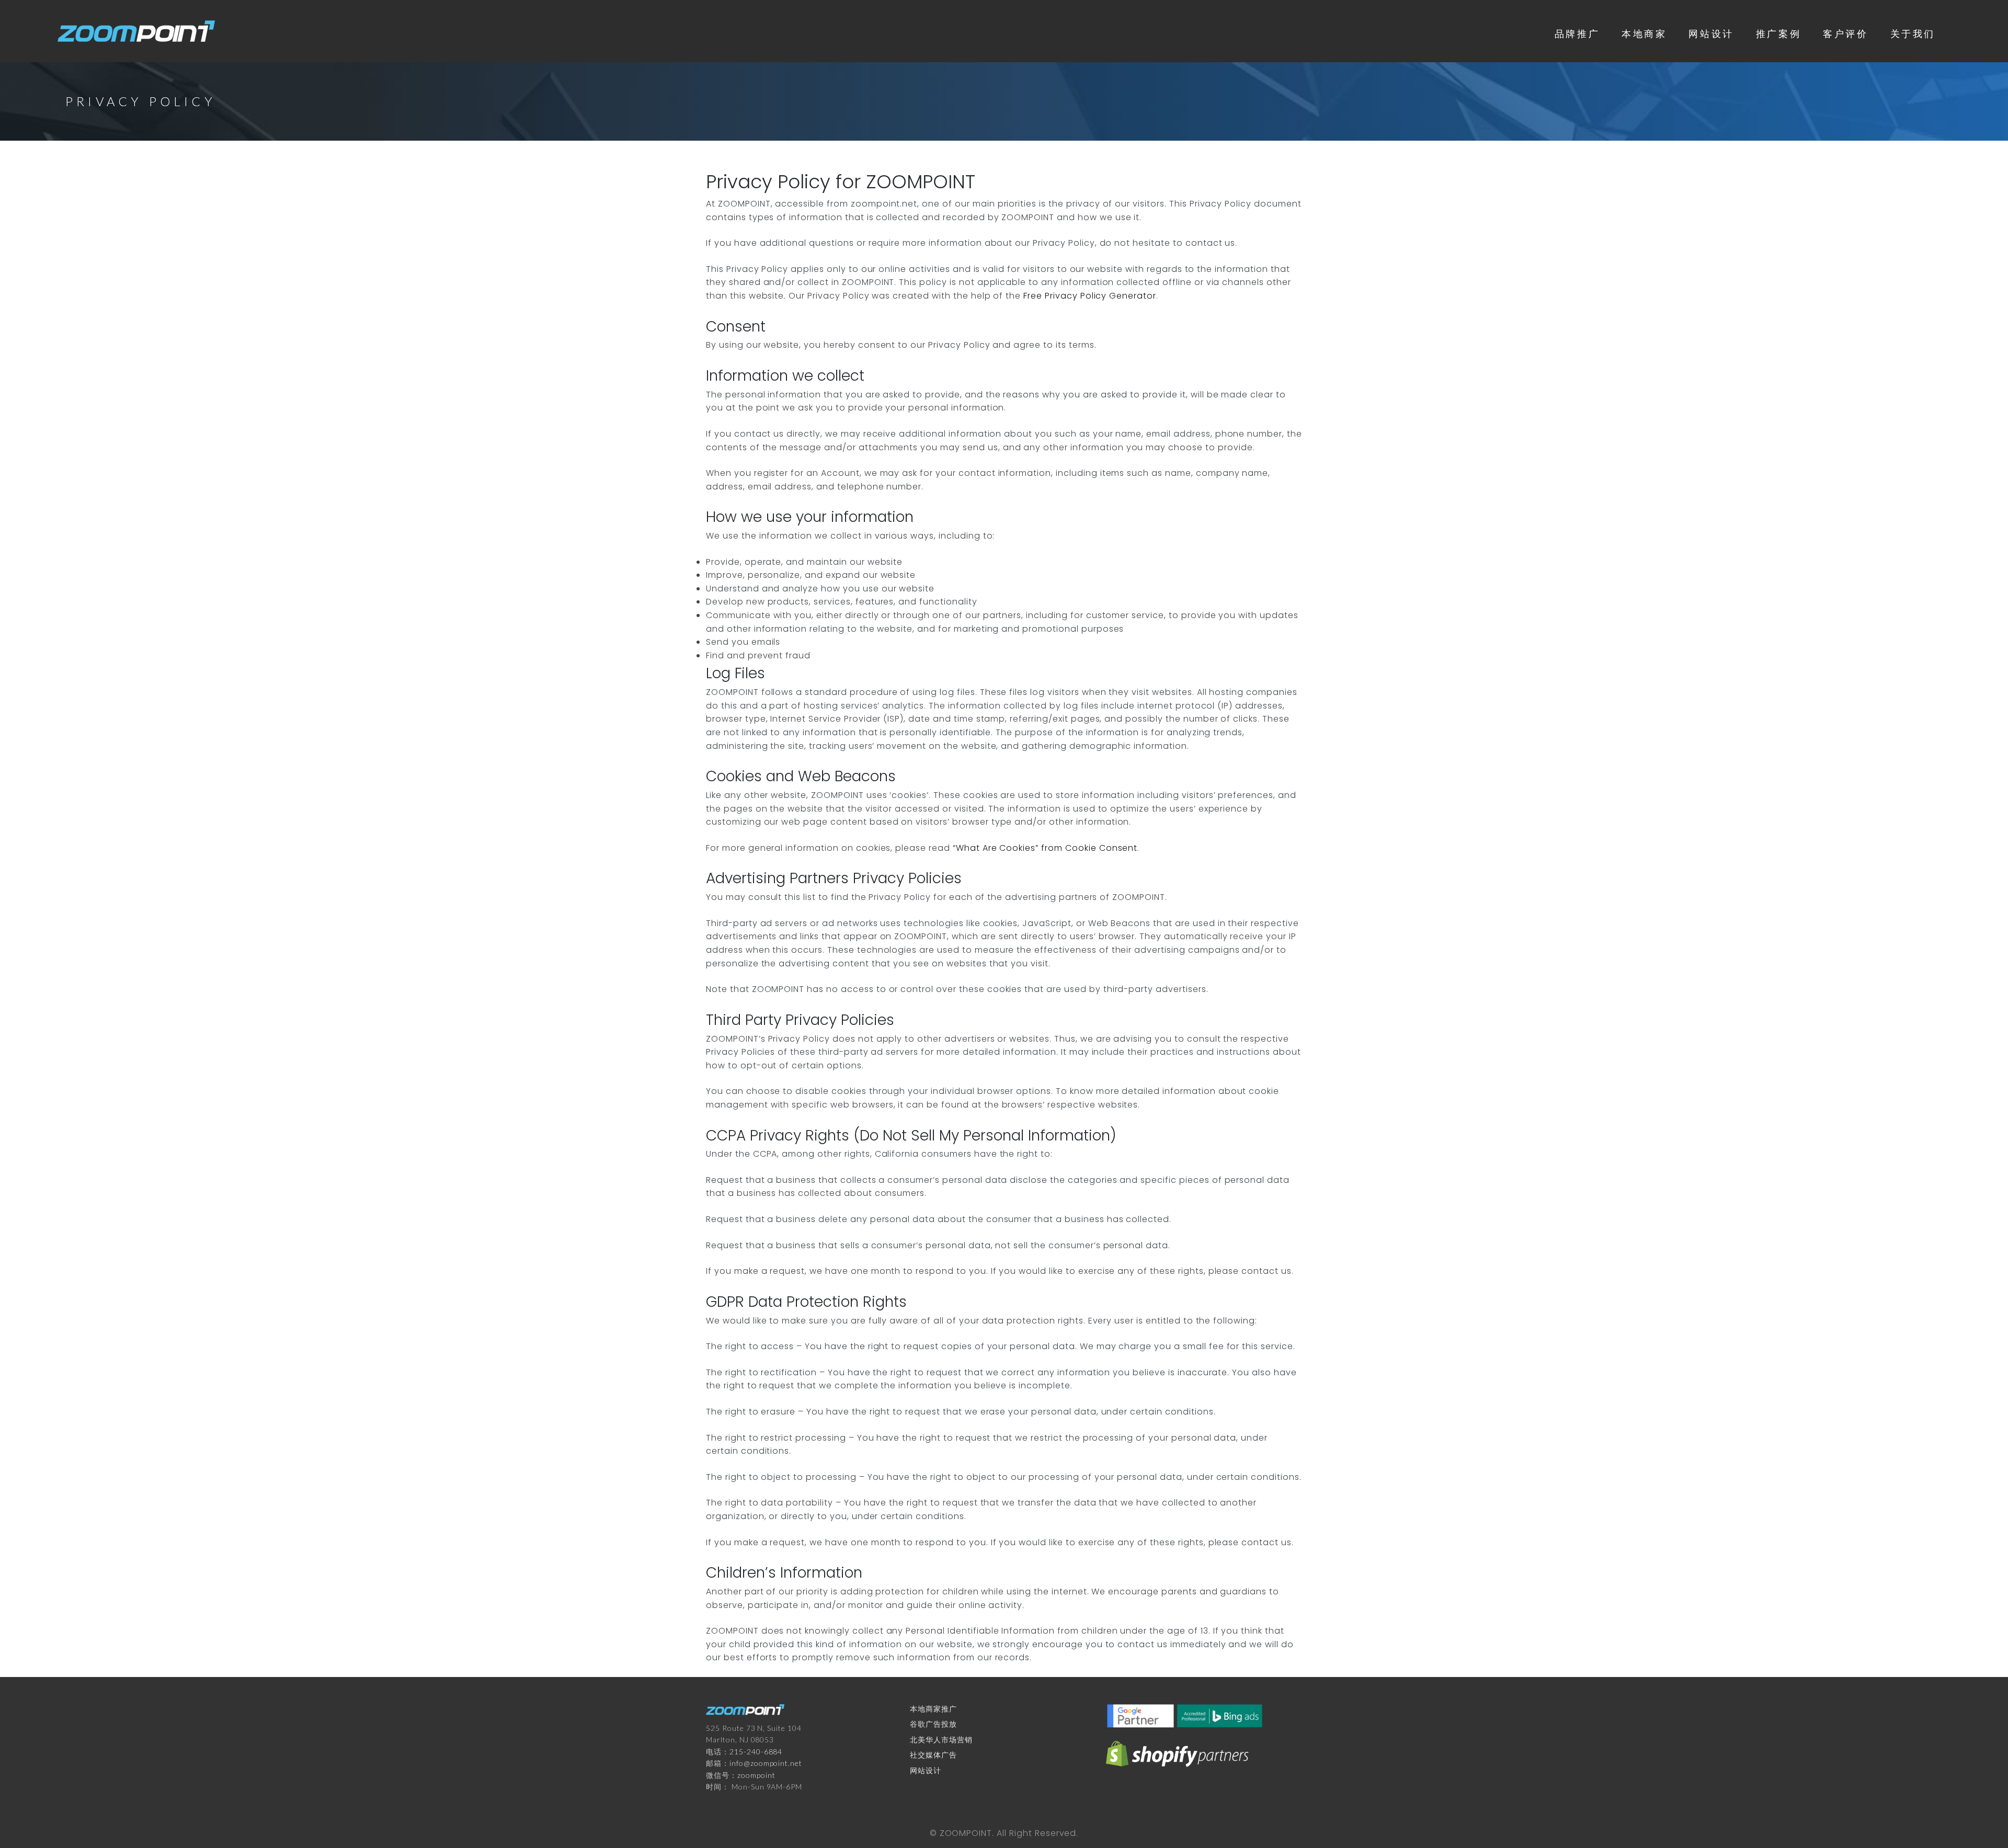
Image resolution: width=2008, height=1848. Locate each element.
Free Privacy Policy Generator (1090, 296)
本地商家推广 (933, 1709)
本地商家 (1644, 33)
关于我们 (1913, 33)
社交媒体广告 (933, 1755)
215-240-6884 (756, 1752)
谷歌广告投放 (933, 1724)
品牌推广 (1577, 33)
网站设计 (1711, 33)
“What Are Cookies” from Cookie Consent (1045, 848)
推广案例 (1778, 33)
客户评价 (1845, 33)
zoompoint (756, 1775)
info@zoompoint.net (766, 1763)
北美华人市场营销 (941, 1739)
